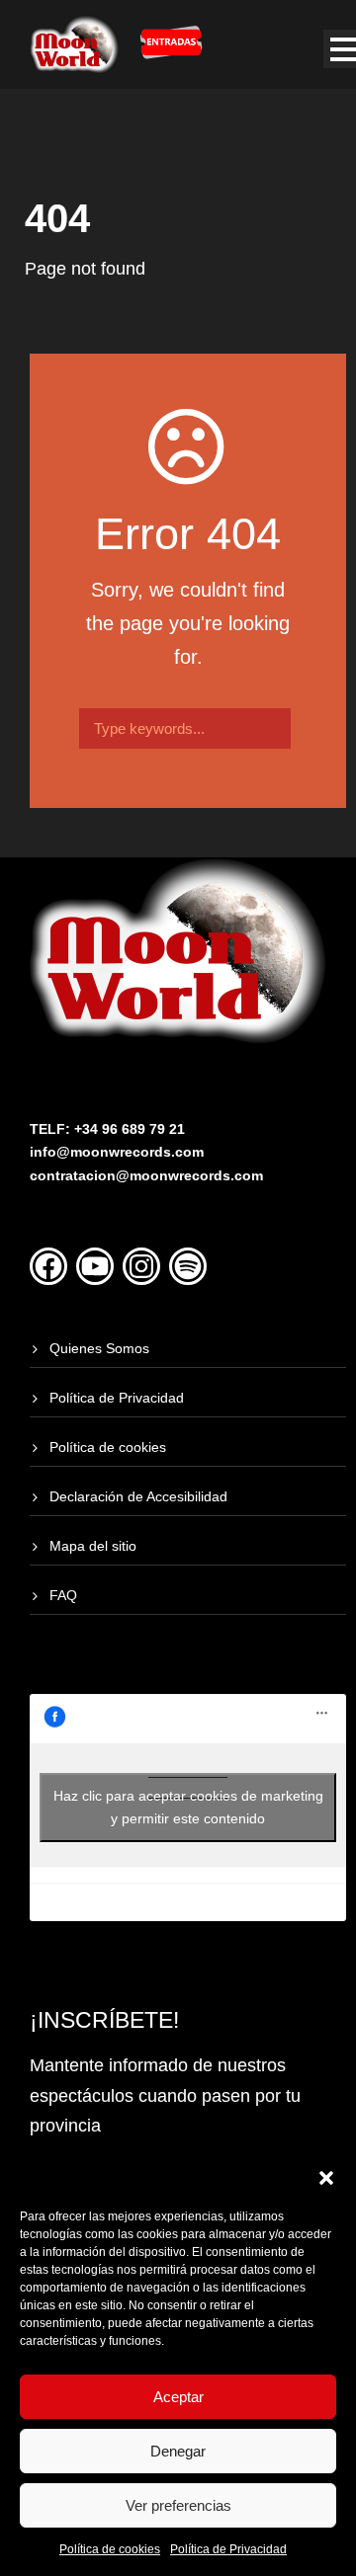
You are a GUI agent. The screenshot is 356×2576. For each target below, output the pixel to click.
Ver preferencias (178, 2505)
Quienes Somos (99, 1348)
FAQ (63, 1595)
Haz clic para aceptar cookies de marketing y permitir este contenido (188, 1807)
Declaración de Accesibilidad (138, 1496)
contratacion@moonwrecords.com (146, 1175)
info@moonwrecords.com (117, 1152)
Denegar (178, 2451)
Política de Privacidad (228, 2549)
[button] (326, 2178)
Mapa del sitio (93, 1546)
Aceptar (178, 2397)
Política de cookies (110, 2549)
